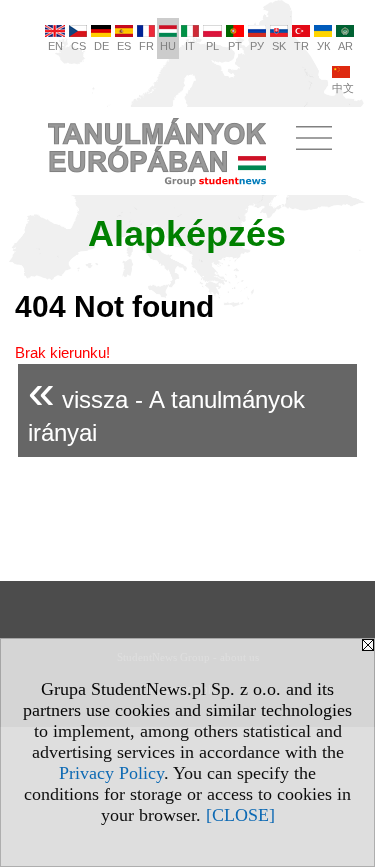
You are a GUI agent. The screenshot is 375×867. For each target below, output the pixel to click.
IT (190, 46)
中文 (343, 88)
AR (345, 46)
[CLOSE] (240, 815)
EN (55, 46)
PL (212, 46)
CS (78, 46)
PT (235, 46)
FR (146, 46)
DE (101, 46)
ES (124, 46)
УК (323, 46)
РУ (257, 46)
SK (279, 46)
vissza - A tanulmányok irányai (166, 405)
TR (301, 46)
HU (168, 46)
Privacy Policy (111, 773)
